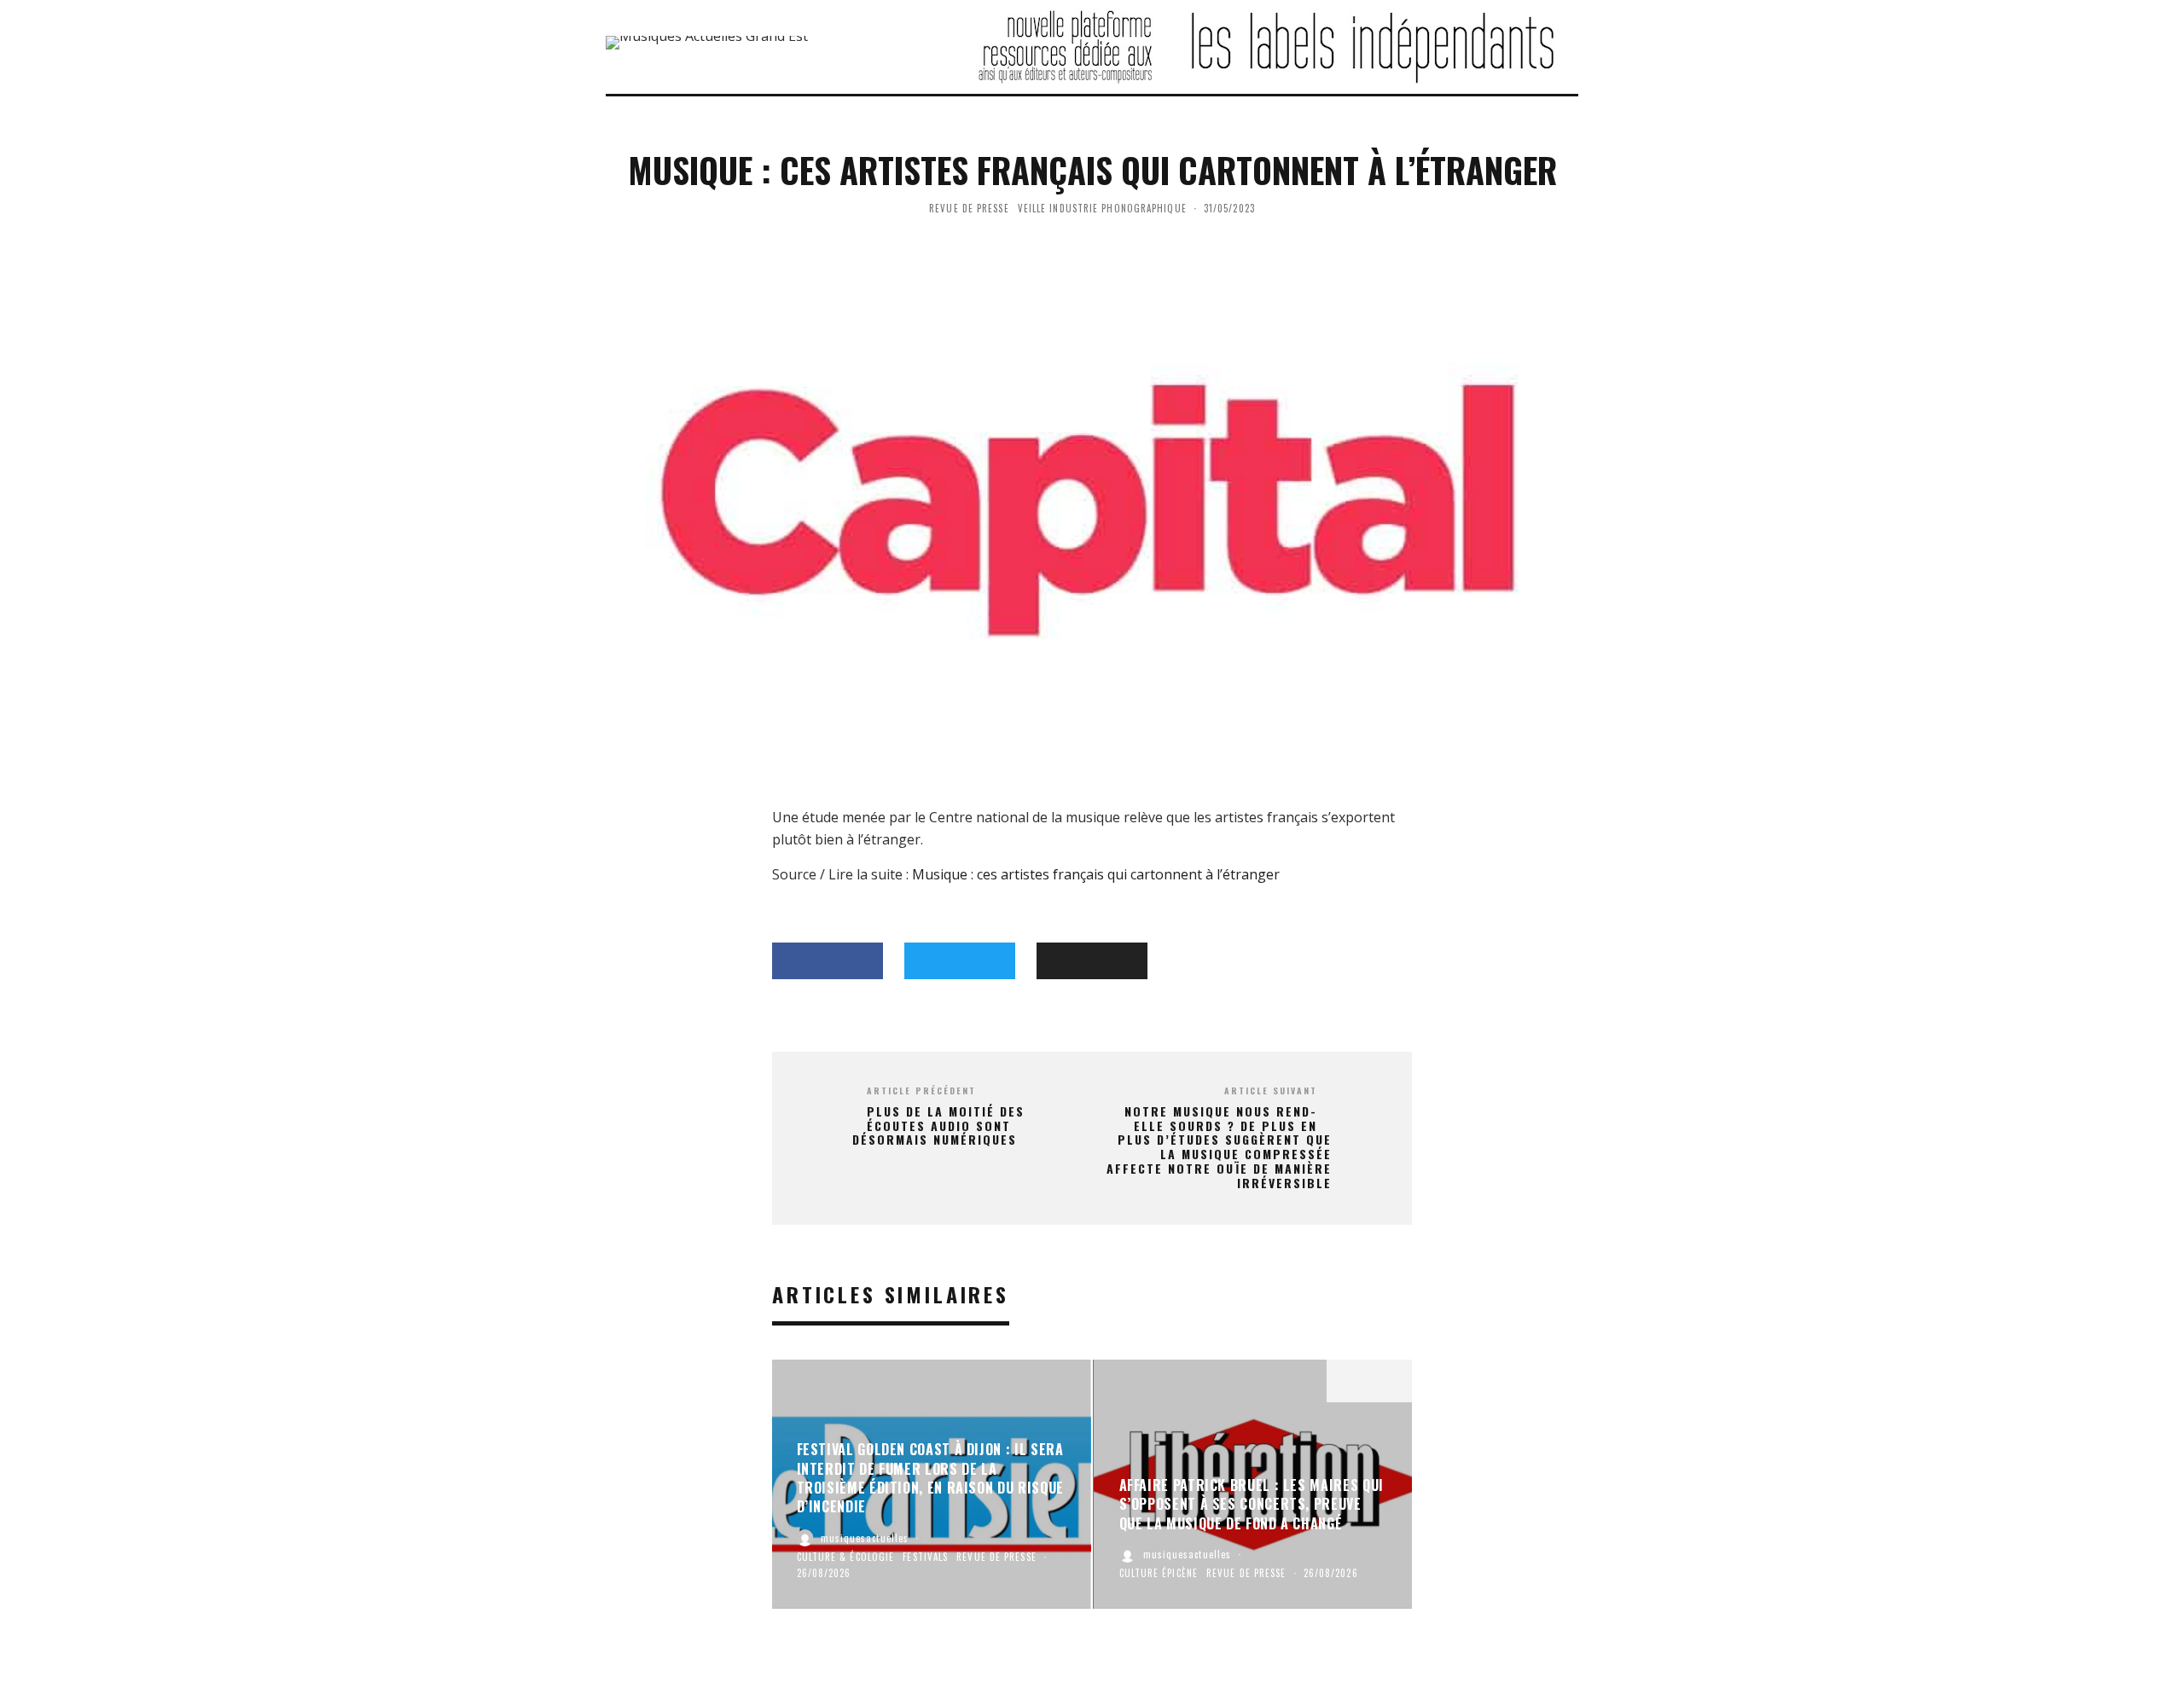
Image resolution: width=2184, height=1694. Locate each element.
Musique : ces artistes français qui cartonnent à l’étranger (1096, 874)
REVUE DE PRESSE (969, 208)
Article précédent (921, 1091)
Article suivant (1271, 1091)
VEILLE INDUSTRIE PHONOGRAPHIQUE (1102, 208)
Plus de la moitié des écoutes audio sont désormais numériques (938, 1126)
